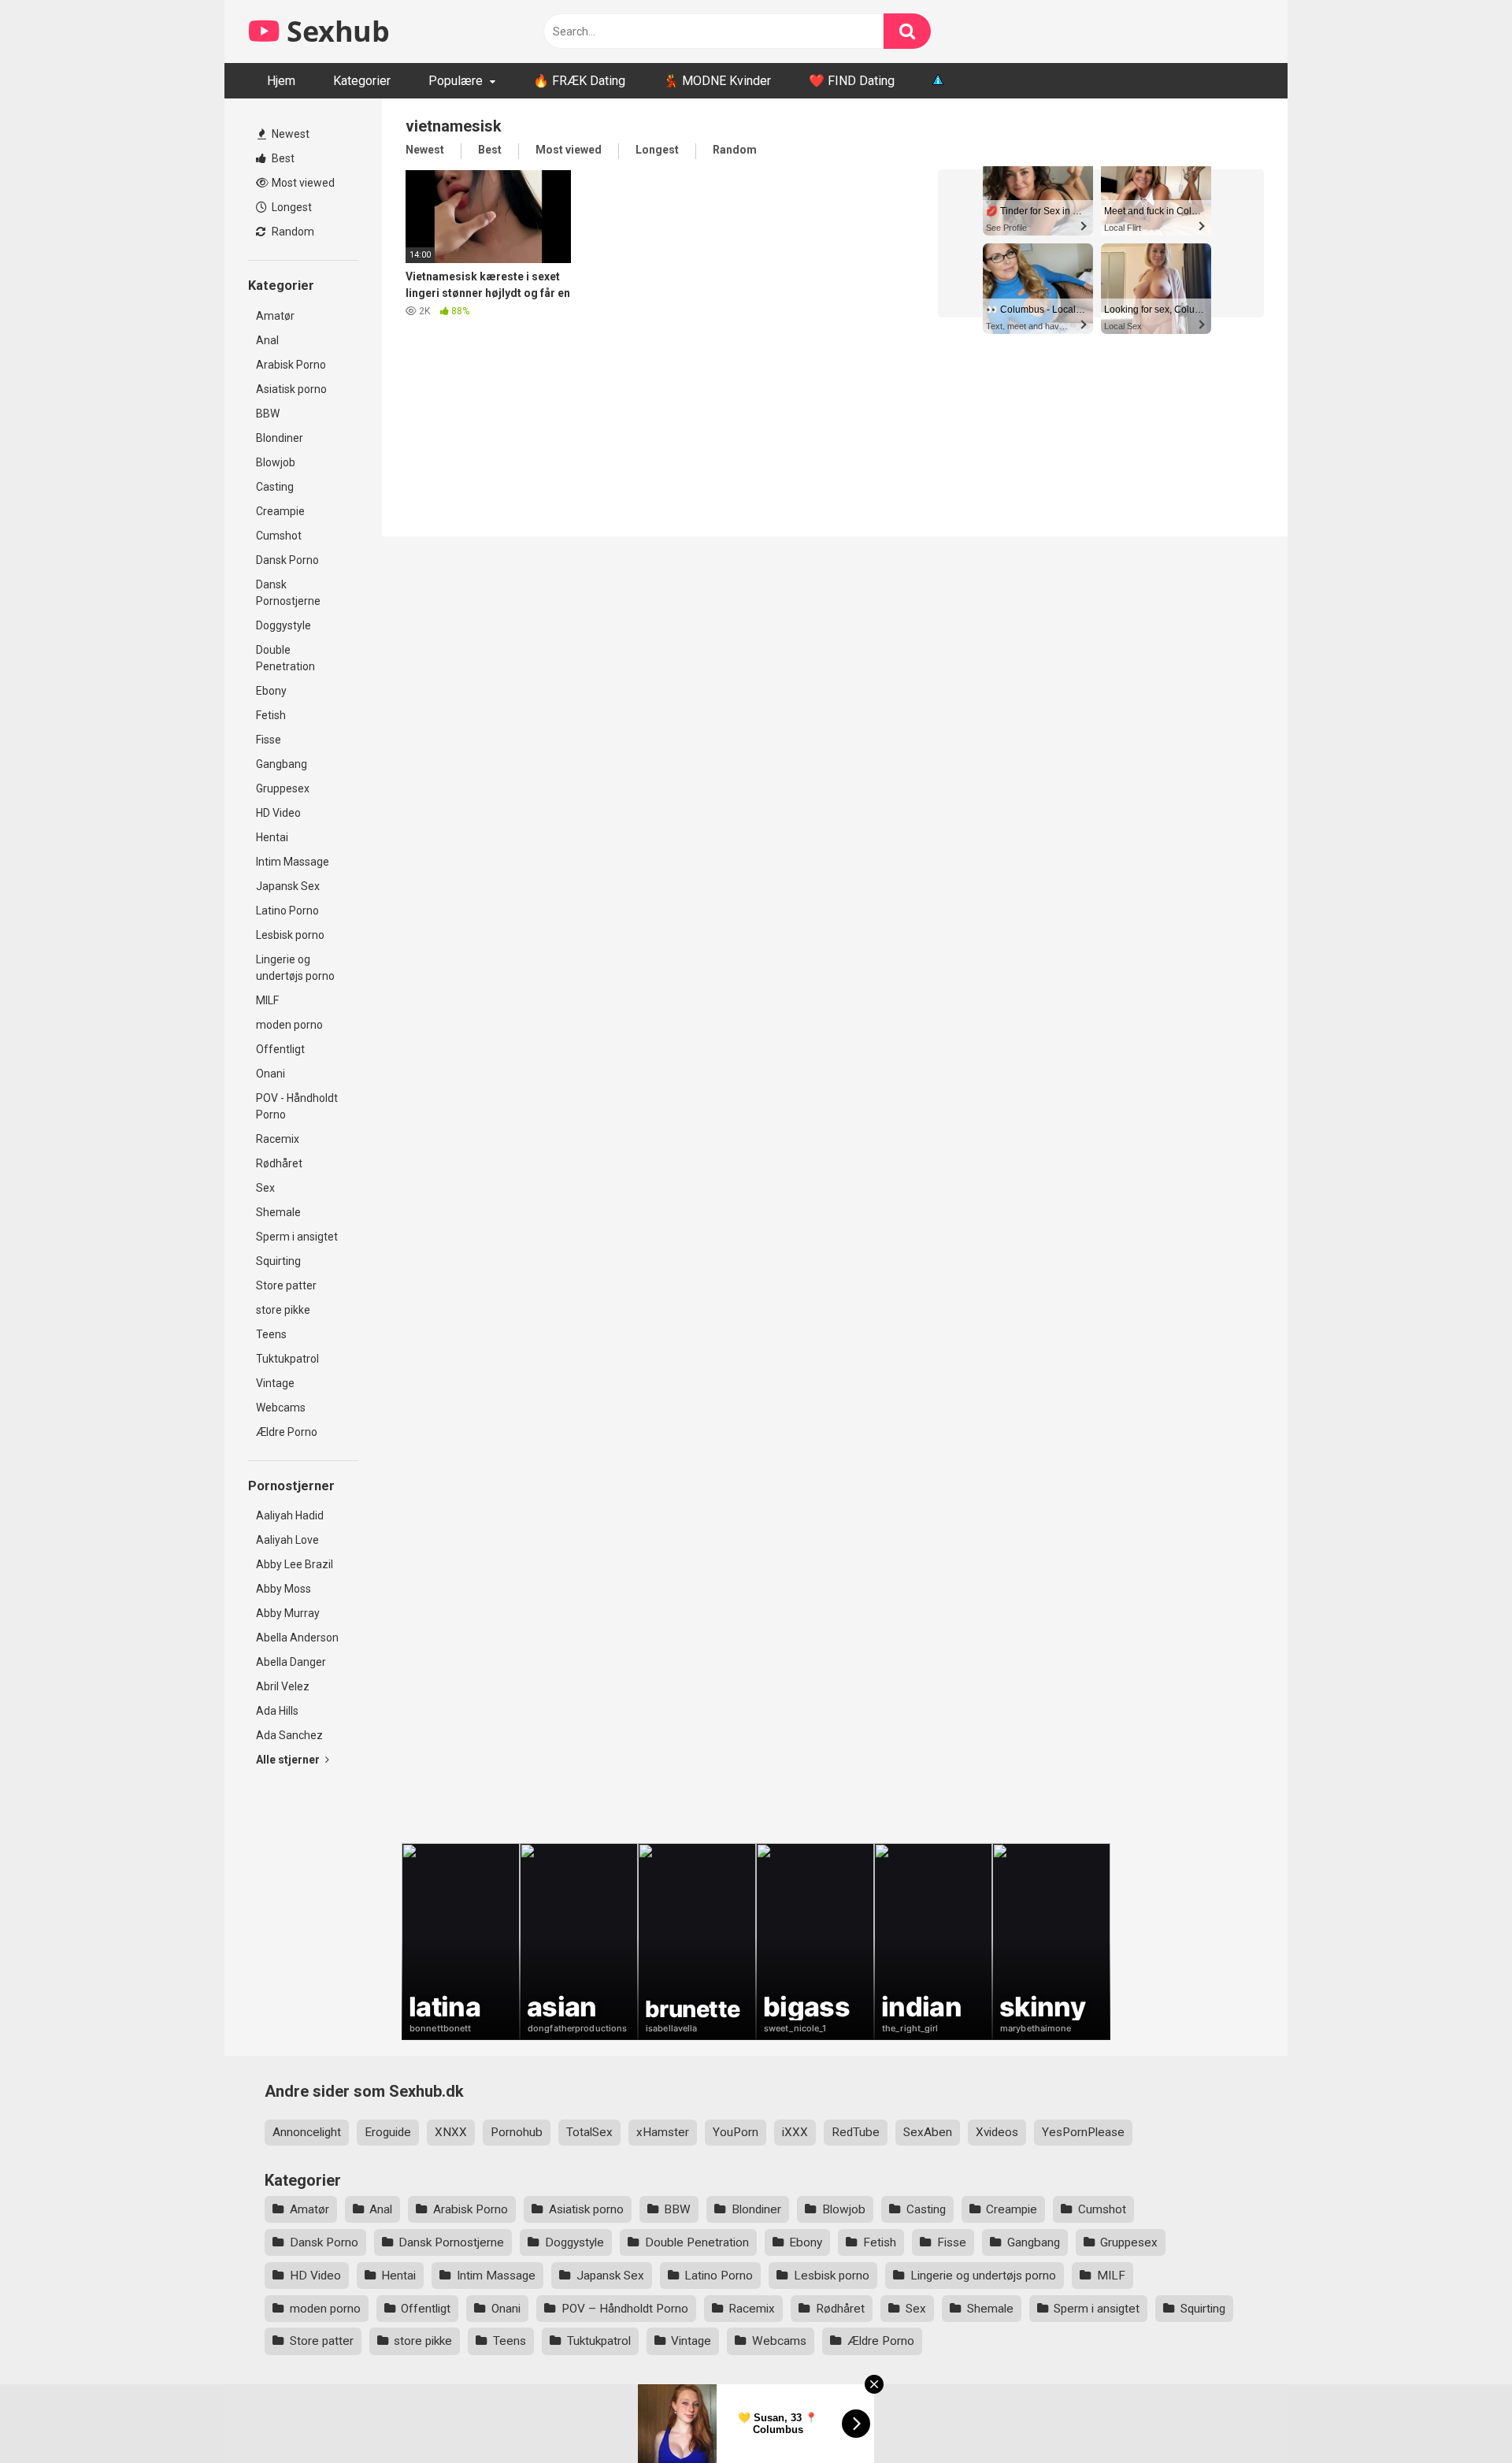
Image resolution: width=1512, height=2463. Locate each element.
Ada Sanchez (289, 1735)
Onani (271, 1074)
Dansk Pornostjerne (288, 593)
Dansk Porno (287, 560)
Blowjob (276, 462)
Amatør (275, 316)
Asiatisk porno (291, 389)
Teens (271, 1334)
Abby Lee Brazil (295, 1564)
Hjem (281, 81)
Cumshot (279, 536)
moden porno (289, 1025)
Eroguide (388, 2132)
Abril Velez (283, 1686)
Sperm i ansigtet (297, 1237)
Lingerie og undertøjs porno (295, 968)
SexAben (928, 2132)
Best (282, 158)
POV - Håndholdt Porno (297, 1106)
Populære (456, 81)
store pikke (283, 1310)
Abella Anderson (297, 1638)
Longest (291, 207)
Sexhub (335, 31)
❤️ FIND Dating (852, 81)
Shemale (278, 1212)
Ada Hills (277, 1711)
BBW (268, 414)
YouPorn (736, 2132)
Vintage (275, 1383)
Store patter (286, 1285)
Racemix (278, 1139)
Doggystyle (283, 625)
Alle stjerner (289, 1760)
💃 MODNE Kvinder (717, 81)
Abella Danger (291, 1662)
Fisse (269, 740)
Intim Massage (293, 862)
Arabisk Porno (291, 365)
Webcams (281, 1408)
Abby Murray (288, 1613)
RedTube (856, 2132)
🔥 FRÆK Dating (579, 81)
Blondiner (280, 438)
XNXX (451, 2132)
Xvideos (997, 2132)
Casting (275, 487)
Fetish (271, 715)
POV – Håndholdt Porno (625, 2309)
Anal (267, 340)
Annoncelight (307, 2132)
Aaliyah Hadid (290, 1515)
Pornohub (517, 2132)
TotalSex (589, 2132)
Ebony (271, 691)
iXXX (795, 2132)
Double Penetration (285, 658)
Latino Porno (287, 911)
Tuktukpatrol (287, 1359)
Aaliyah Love (287, 1540)
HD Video (278, 813)
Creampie (280, 511)
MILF (267, 1000)
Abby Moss (283, 1589)
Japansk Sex (288, 886)
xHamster (663, 2132)
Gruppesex (283, 788)
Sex (265, 1188)
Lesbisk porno (290, 935)
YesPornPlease (1083, 2132)
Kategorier (362, 81)
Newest (289, 134)
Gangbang (282, 764)
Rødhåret (279, 1163)
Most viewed (302, 183)
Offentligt (280, 1049)
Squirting (278, 1261)
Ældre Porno (287, 1432)
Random (292, 232)
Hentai (272, 837)
